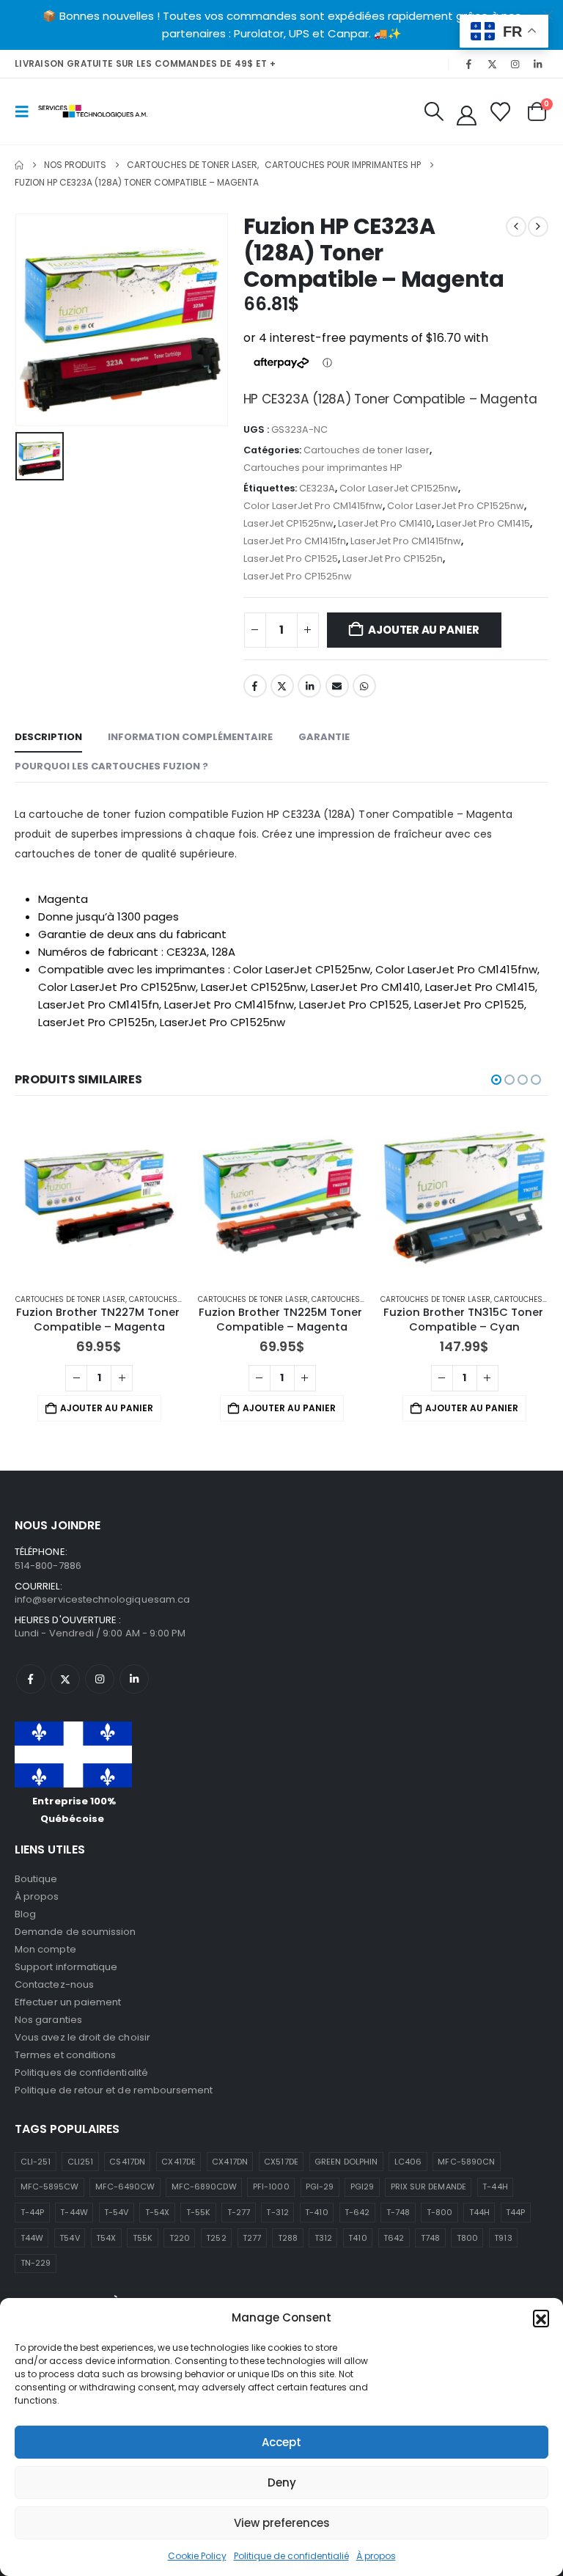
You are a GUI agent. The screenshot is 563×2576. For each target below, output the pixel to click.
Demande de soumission (75, 1932)
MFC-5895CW (50, 2187)
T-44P (32, 2212)
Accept (281, 2442)
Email (337, 686)
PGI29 (362, 2187)
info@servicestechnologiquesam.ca (102, 1599)
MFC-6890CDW (204, 2187)
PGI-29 (320, 2187)
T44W (32, 2238)
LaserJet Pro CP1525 (291, 559)
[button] (541, 2318)
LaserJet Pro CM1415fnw (406, 541)
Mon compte (45, 1949)
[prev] (516, 227)
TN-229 (36, 2263)
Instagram (100, 1679)
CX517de (281, 2162)
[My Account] (466, 116)
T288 (288, 2238)
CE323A (317, 488)
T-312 (277, 2212)
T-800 (439, 2212)
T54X (106, 2238)
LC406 (408, 2162)
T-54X (157, 2212)
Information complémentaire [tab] (190, 737)
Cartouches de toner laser (367, 450)
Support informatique (66, 1967)
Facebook (255, 686)
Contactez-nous (54, 1984)
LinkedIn (309, 686)
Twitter (282, 686)
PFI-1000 (271, 2187)
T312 (323, 2238)
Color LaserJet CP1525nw (399, 488)
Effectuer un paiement (68, 2002)
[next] (538, 227)
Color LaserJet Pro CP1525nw (456, 506)
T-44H (495, 2187)
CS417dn (127, 2162)
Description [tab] (48, 737)
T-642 (357, 2212)
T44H (479, 2212)
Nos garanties (48, 2020)
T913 (503, 2238)
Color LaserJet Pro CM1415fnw (313, 506)
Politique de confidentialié (291, 2556)
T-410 (316, 2212)
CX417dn (229, 2162)
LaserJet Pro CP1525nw (298, 576)
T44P (515, 2212)
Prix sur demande (428, 2187)
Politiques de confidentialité (81, 2072)
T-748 (398, 2212)
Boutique (36, 1879)
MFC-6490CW (125, 2187)
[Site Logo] (93, 111)
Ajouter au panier (423, 630)
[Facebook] (469, 64)
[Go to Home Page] (19, 165)
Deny (282, 2482)
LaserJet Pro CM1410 (385, 523)
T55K (143, 2238)
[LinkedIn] (538, 64)
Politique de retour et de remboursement (114, 2090)
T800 (467, 2238)
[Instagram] (515, 64)
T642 (394, 2238)
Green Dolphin (346, 2162)
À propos (376, 2556)
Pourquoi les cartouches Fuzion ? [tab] (111, 766)
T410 (357, 2238)
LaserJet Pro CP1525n (393, 559)
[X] (492, 64)
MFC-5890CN (466, 2162)
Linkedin (134, 1679)
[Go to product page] (99, 1197)
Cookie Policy (197, 2556)
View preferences (282, 2523)
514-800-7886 (48, 1566)
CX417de (178, 2162)
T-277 (239, 2212)
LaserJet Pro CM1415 (483, 523)
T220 (180, 2238)
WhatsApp (364, 686)
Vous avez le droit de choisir (82, 2037)
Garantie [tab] (324, 737)
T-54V (116, 2212)
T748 (430, 2238)
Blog (25, 1914)
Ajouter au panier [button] (107, 1408)
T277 (252, 2238)
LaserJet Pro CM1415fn (295, 541)
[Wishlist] (501, 112)
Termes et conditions (65, 2055)
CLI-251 (36, 2162)
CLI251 (80, 2162)
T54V (69, 2238)
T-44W (74, 2212)
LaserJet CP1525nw (288, 523)
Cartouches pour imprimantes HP (323, 468)
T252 (216, 2238)
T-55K (198, 2212)
